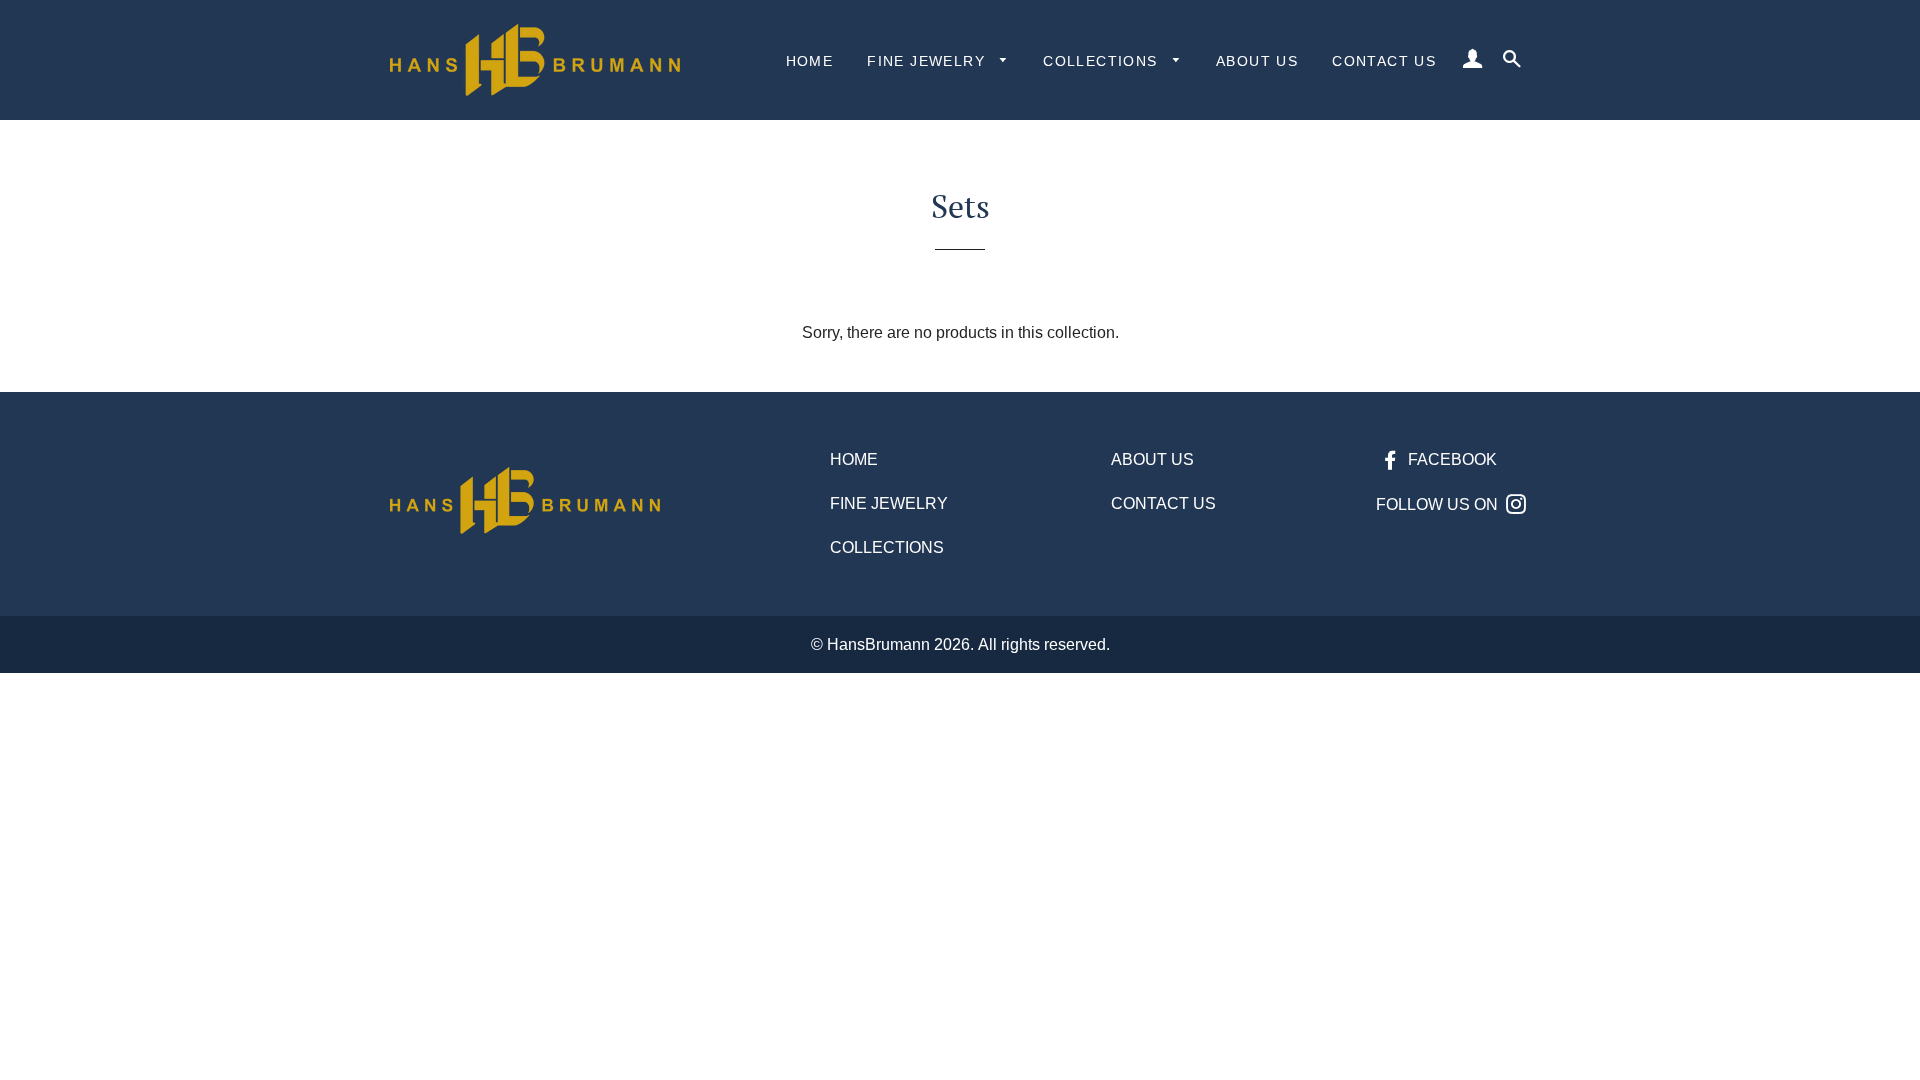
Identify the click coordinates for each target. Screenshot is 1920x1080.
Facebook (1450, 459)
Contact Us (1384, 61)
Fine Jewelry (928, 61)
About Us (1257, 61)
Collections (1103, 61)
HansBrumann (878, 644)
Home (810, 61)
